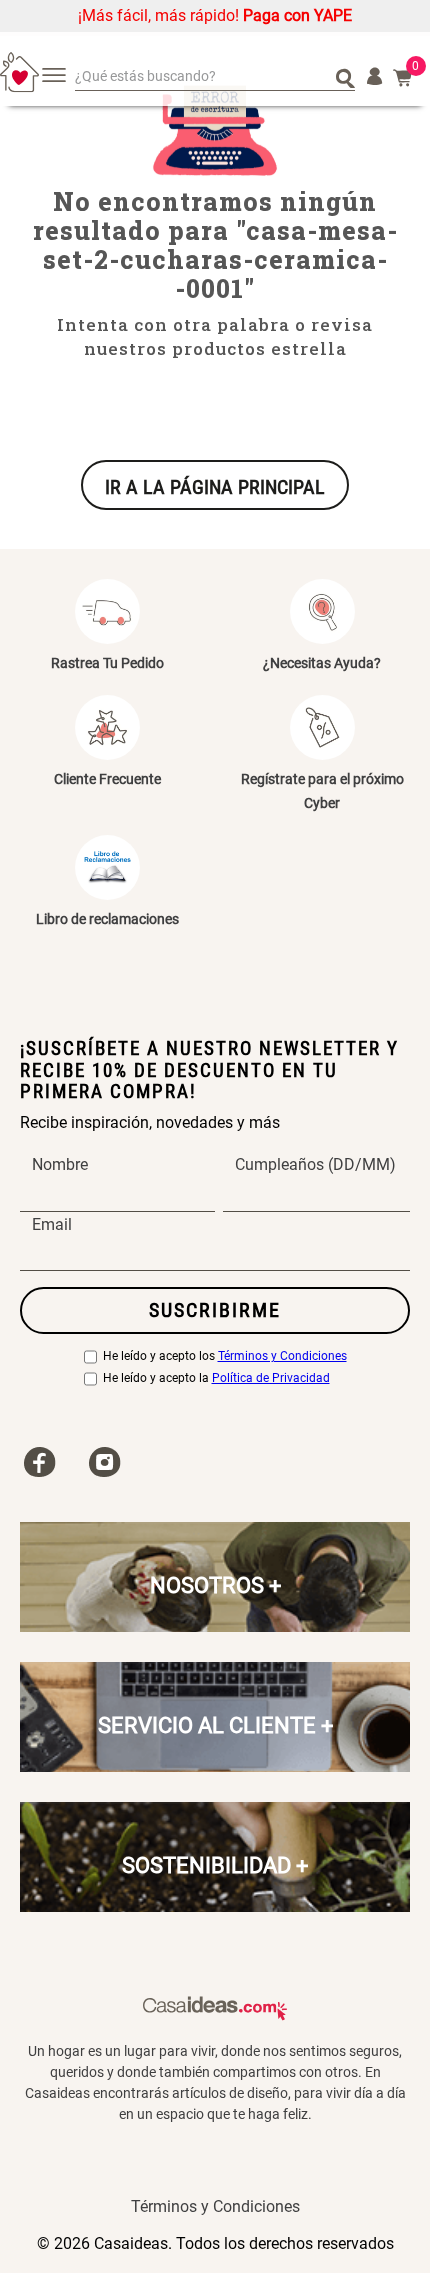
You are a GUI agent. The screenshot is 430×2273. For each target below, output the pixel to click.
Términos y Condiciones (282, 1356)
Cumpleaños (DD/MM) (315, 1165)
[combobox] (215, 77)
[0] (403, 78)
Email (52, 1225)
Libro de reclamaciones (107, 919)
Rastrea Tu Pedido (107, 663)
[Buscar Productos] (345, 77)
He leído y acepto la (216, 1378)
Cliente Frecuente (107, 779)
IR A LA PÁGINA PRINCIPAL (215, 487)
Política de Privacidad (271, 1378)
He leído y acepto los (225, 1356)
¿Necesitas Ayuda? (322, 663)
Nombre (60, 1165)
